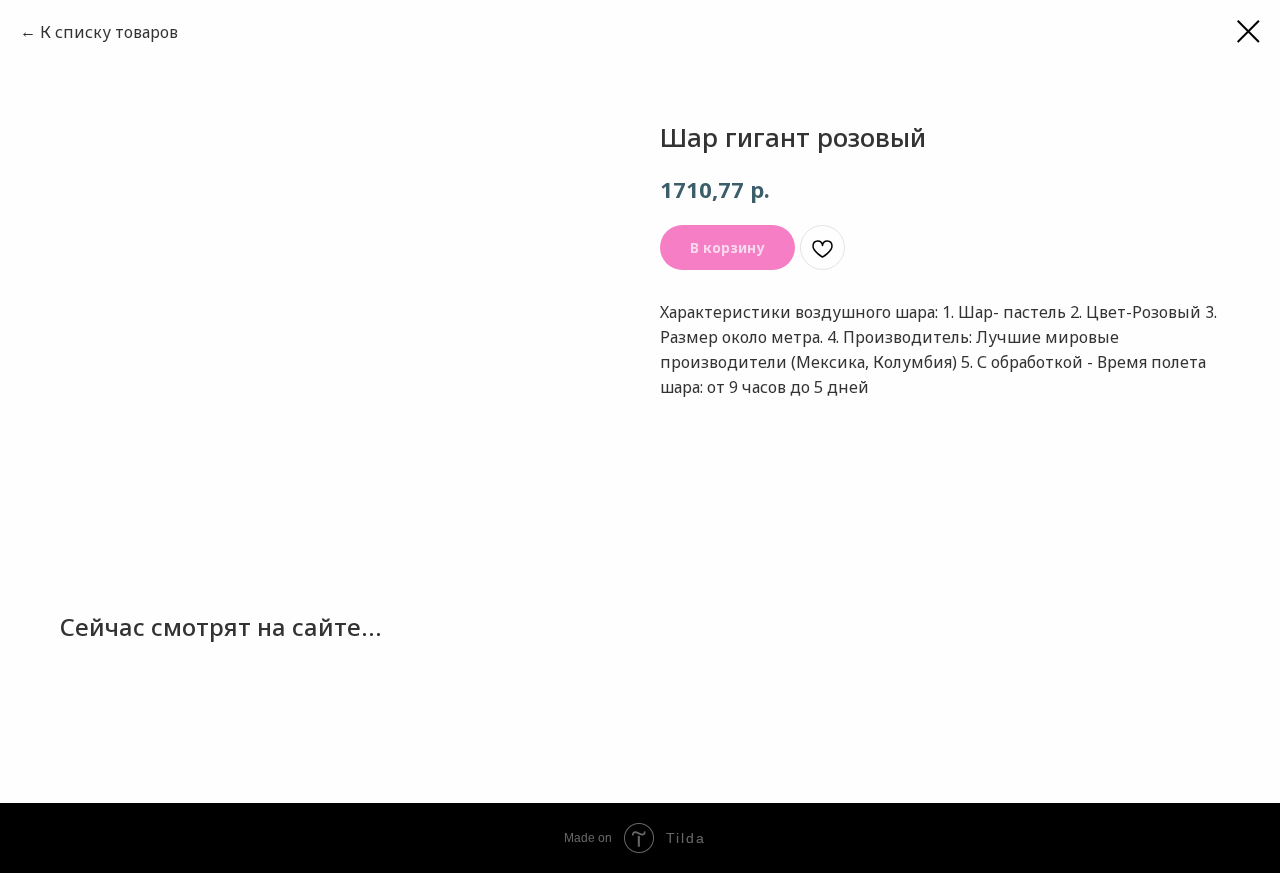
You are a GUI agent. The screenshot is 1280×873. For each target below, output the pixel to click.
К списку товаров (109, 32)
